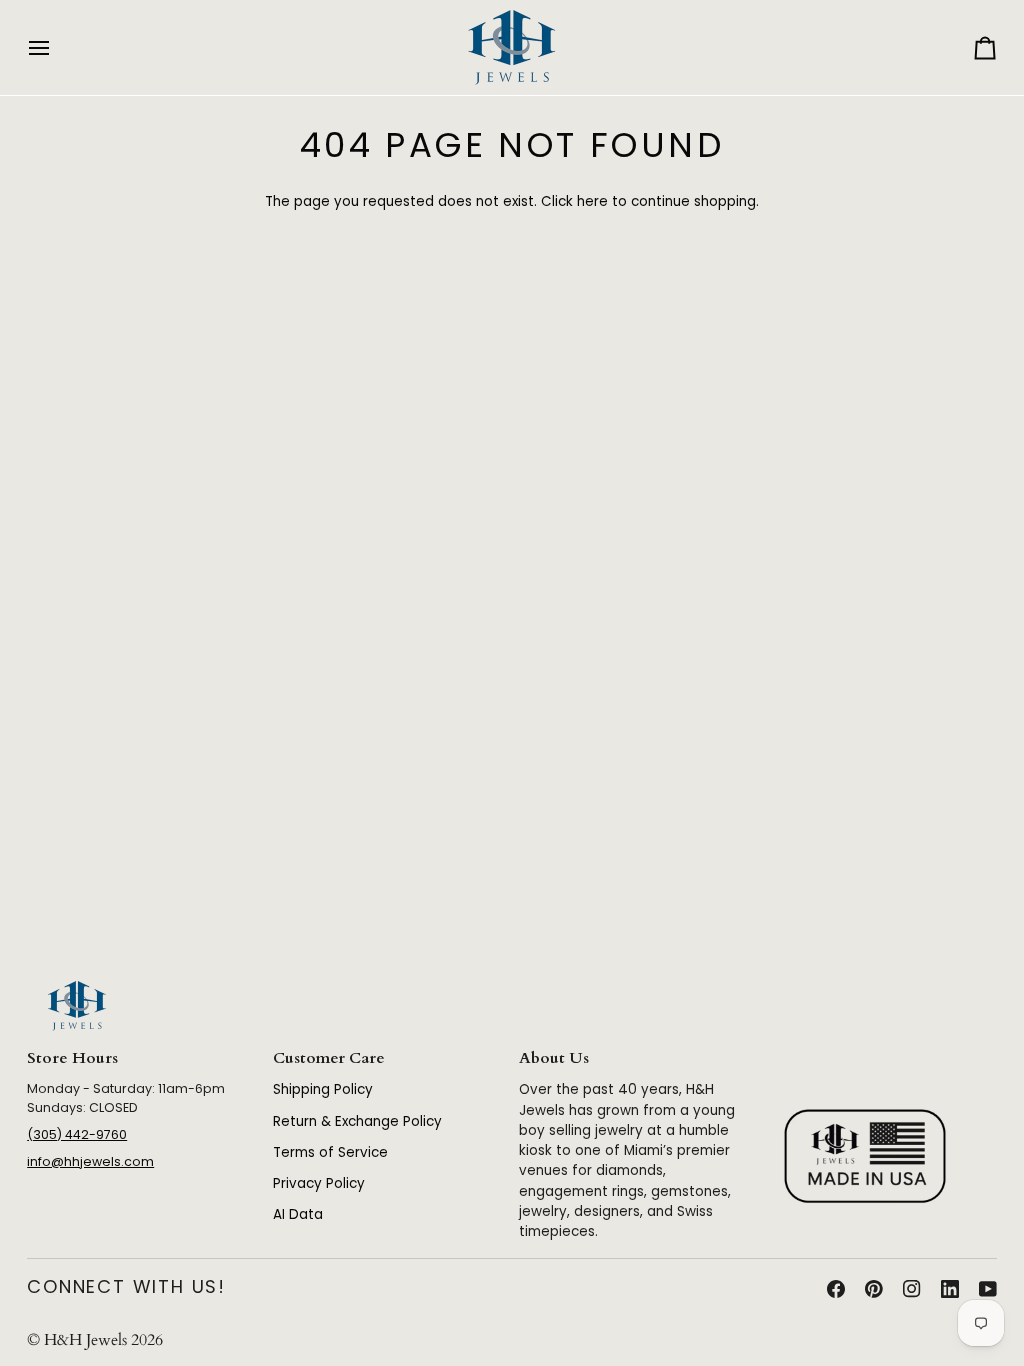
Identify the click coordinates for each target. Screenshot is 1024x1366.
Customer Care (329, 1058)
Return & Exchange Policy (357, 1121)
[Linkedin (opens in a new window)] (950, 1289)
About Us (554, 1058)
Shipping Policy (323, 1089)
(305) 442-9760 (77, 1134)
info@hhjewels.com (90, 1161)
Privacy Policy (319, 1183)
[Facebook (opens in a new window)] (836, 1289)
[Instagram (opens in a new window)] (912, 1289)
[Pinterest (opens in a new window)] (874, 1289)
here (592, 201)
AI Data (298, 1214)
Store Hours (72, 1058)
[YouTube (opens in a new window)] (988, 1289)
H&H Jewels (85, 1340)
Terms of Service (330, 1152)
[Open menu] (57, 47)
